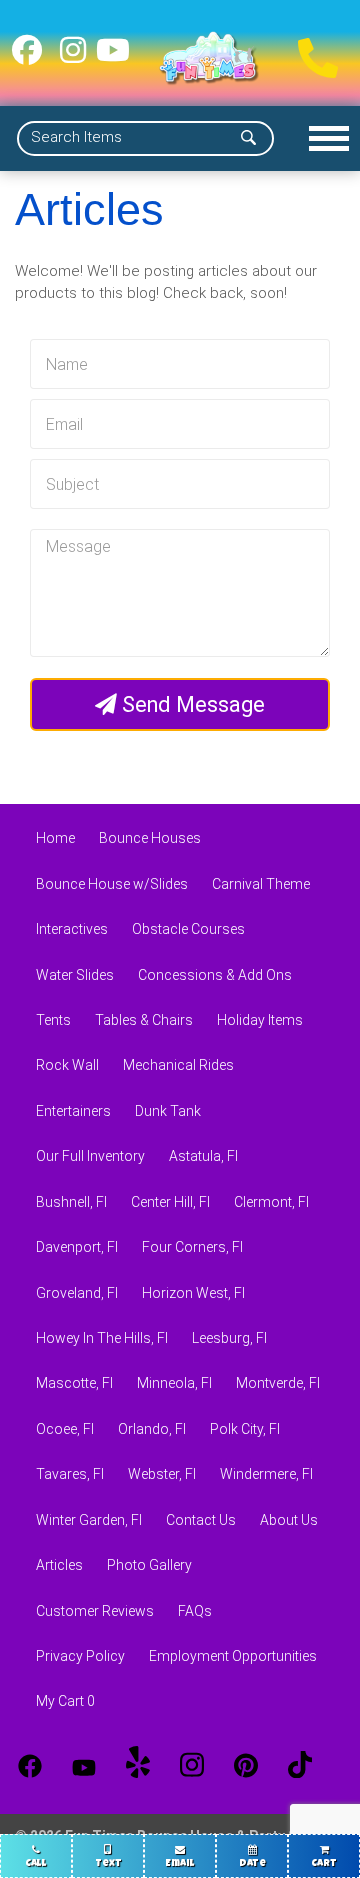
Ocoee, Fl (65, 1429)
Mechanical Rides (178, 1065)
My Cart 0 (65, 1701)
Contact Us (201, 1520)
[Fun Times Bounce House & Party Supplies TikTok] (300, 1766)
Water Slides (75, 975)
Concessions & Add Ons (215, 975)
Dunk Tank (168, 1111)
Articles (59, 1565)
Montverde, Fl (278, 1383)
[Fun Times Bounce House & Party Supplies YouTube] (84, 1766)
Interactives (72, 929)
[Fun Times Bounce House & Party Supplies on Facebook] (27, 57)
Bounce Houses (150, 838)
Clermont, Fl (271, 1202)
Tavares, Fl (70, 1474)
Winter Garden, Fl (89, 1520)
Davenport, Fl (77, 1247)
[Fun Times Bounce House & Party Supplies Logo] (209, 58)
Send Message (191, 704)
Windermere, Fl (266, 1474)
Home (55, 838)
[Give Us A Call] (313, 53)
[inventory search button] (248, 138)
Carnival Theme (261, 884)
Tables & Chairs (144, 1020)
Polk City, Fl (245, 1429)
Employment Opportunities (233, 1656)
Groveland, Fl (77, 1293)
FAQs (195, 1611)
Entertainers (73, 1111)
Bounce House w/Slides (112, 884)
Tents (53, 1020)
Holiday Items (260, 1020)
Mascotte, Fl (74, 1383)
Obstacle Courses (188, 929)
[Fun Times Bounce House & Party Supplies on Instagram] (73, 57)
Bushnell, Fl (71, 1202)
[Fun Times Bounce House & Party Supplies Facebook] (30, 1766)
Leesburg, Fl (229, 1338)
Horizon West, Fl (193, 1293)
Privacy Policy (80, 1656)
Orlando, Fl (152, 1429)
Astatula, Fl (203, 1156)
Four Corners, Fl (192, 1247)
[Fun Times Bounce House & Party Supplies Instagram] (192, 1766)
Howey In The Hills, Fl (102, 1338)
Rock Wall (67, 1065)
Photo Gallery (149, 1565)
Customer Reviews (95, 1611)
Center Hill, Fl (170, 1202)
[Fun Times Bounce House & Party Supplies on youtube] (113, 57)
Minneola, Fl (174, 1383)
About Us (289, 1520)
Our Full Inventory (90, 1156)
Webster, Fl (162, 1474)
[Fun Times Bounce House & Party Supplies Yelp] (138, 1766)
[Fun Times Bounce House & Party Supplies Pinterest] (246, 1766)
